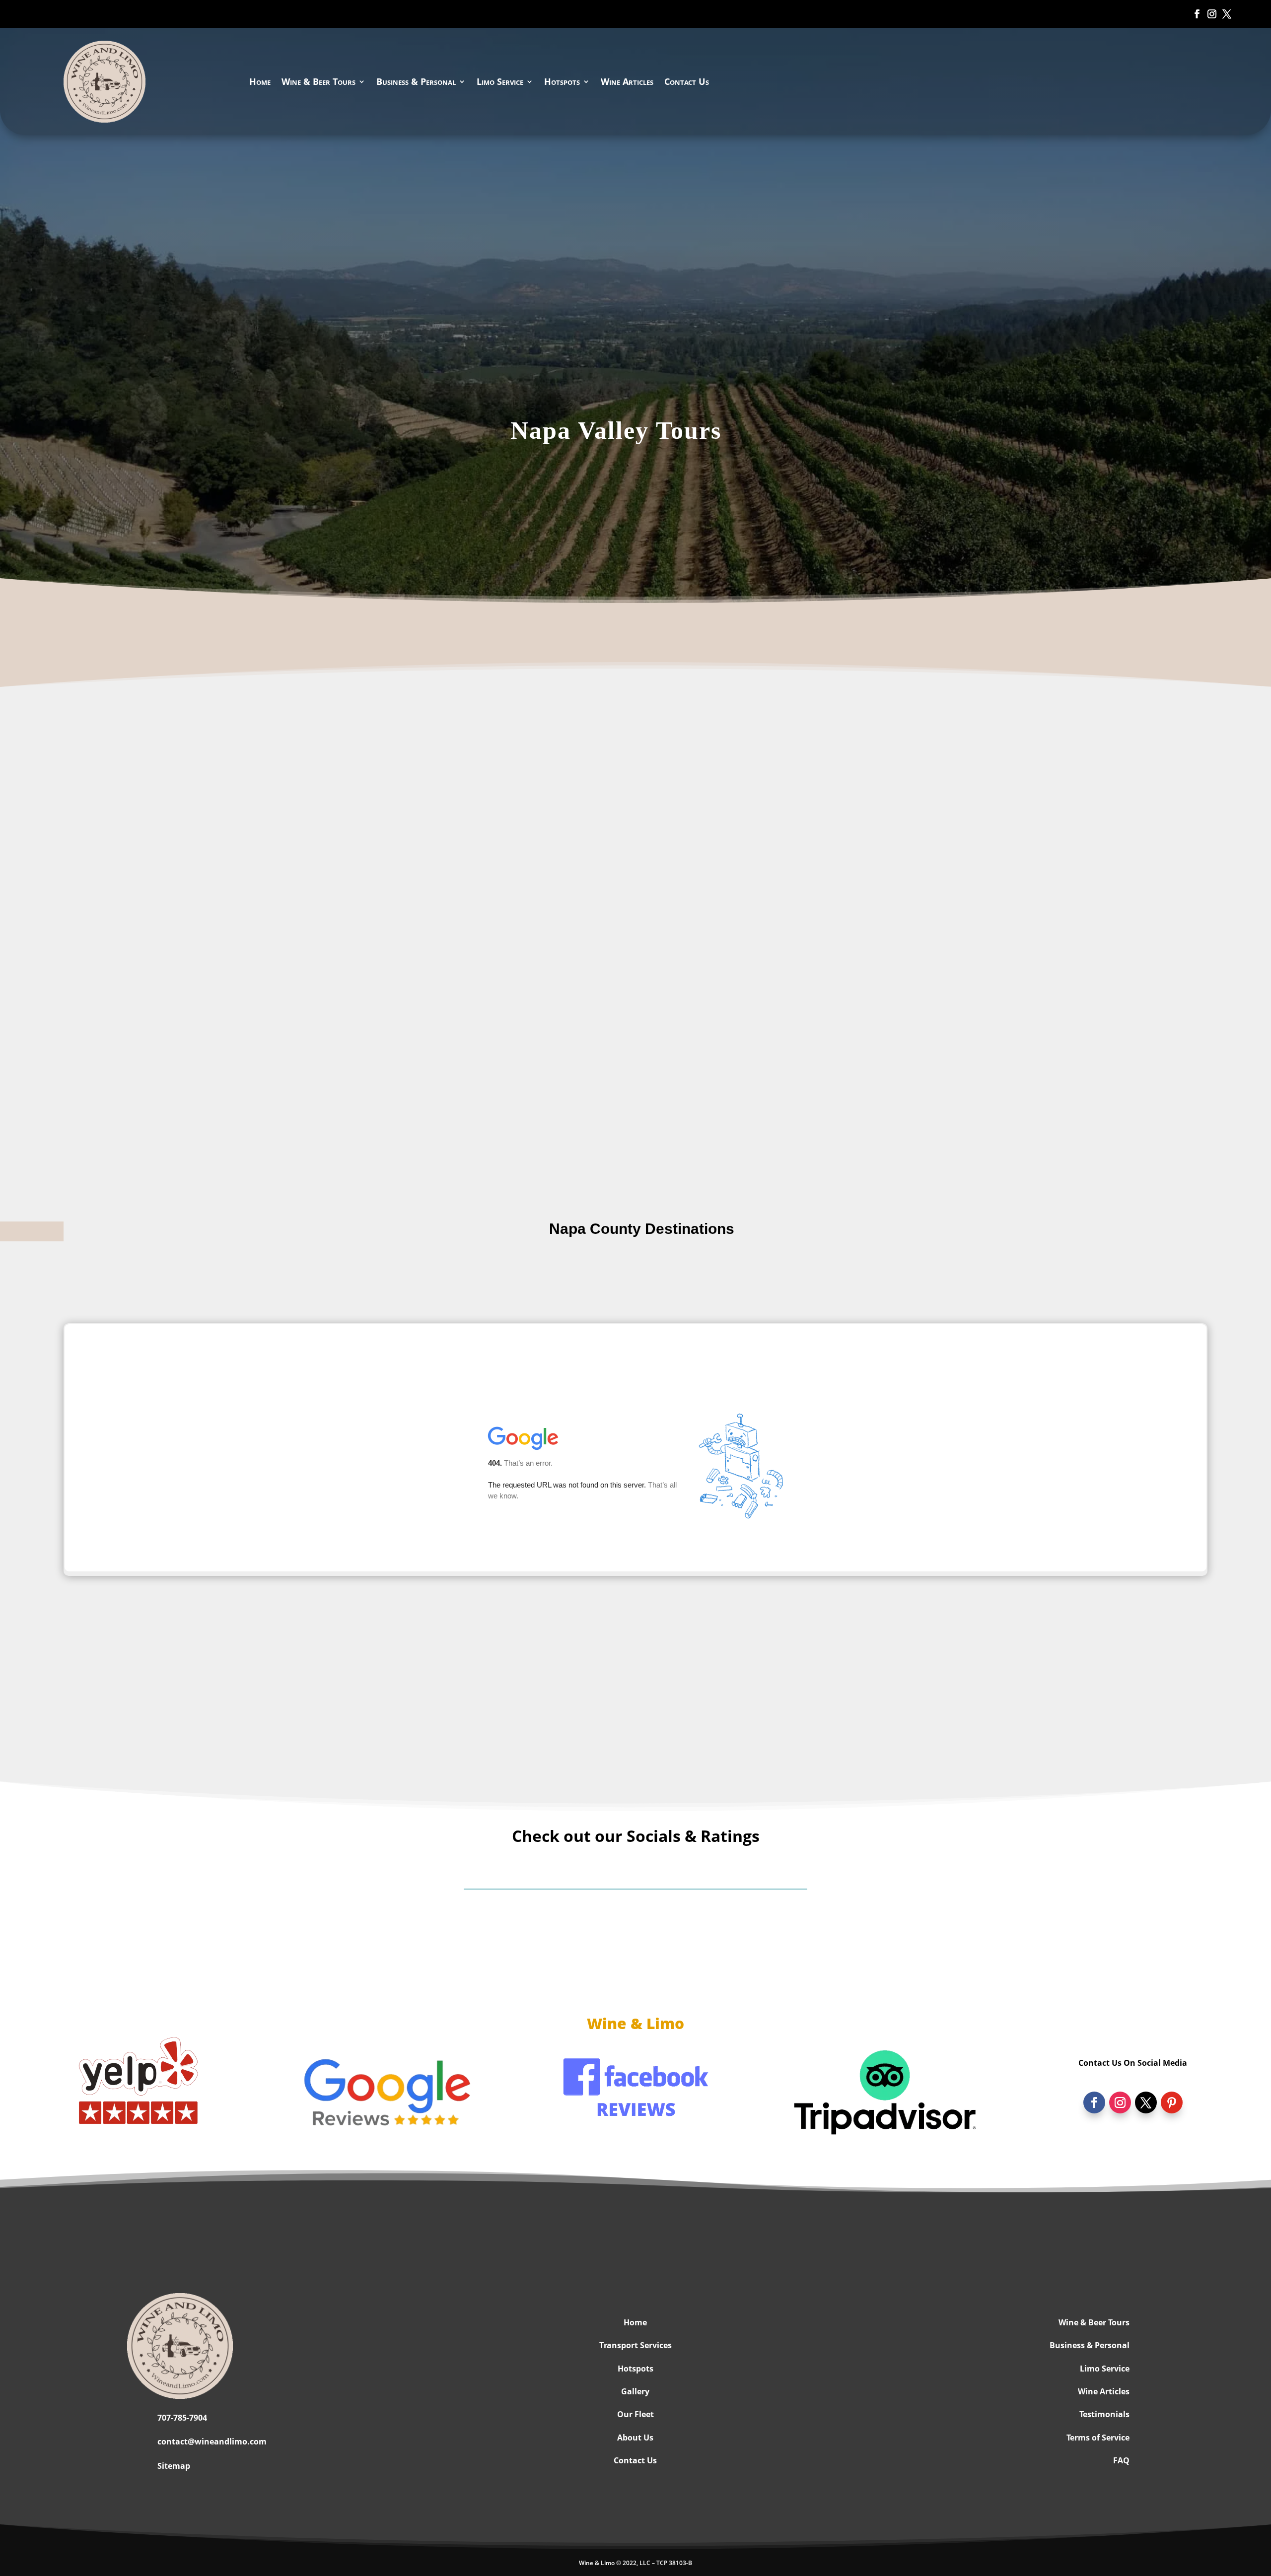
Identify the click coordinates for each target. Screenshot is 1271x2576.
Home (260, 81)
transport (250, 1084)
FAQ (1121, 2460)
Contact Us (687, 81)
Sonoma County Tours (635, 1722)
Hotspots (562, 81)
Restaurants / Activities (941, 1282)
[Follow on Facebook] (1196, 14)
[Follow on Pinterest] (1172, 2102)
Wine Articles (627, 81)
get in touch (506, 1108)
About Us (635, 2438)
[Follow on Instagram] (1210, 14)
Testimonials (1104, 2414)
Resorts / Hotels (330, 1282)
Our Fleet (635, 2414)
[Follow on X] (1225, 14)
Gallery (635, 2391)
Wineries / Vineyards (635, 1282)
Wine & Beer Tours (318, 81)
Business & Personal (416, 81)
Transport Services (635, 2345)
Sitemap (174, 2466)
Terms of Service (1098, 2438)
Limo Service (500, 81)
